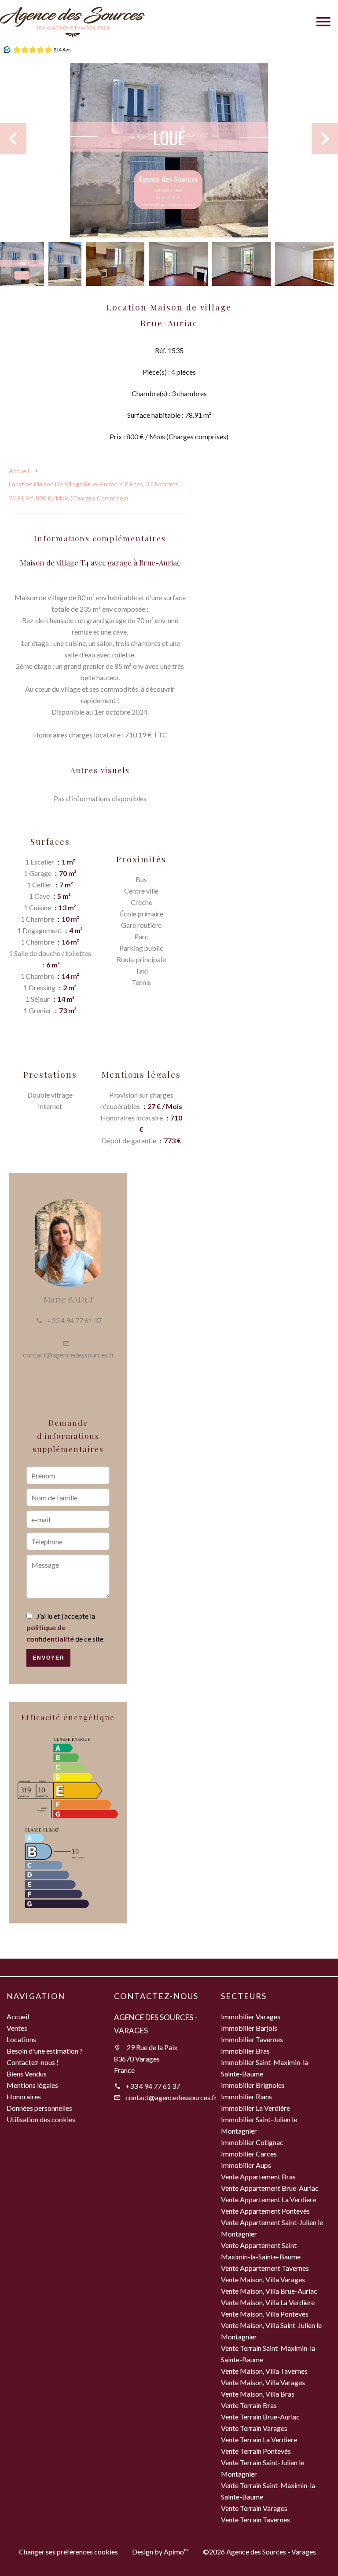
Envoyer (49, 1658)
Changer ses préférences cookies (68, 2552)
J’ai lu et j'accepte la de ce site (65, 1627)
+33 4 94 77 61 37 (74, 1320)
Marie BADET (69, 1299)
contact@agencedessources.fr (69, 1355)
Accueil (19, 471)
